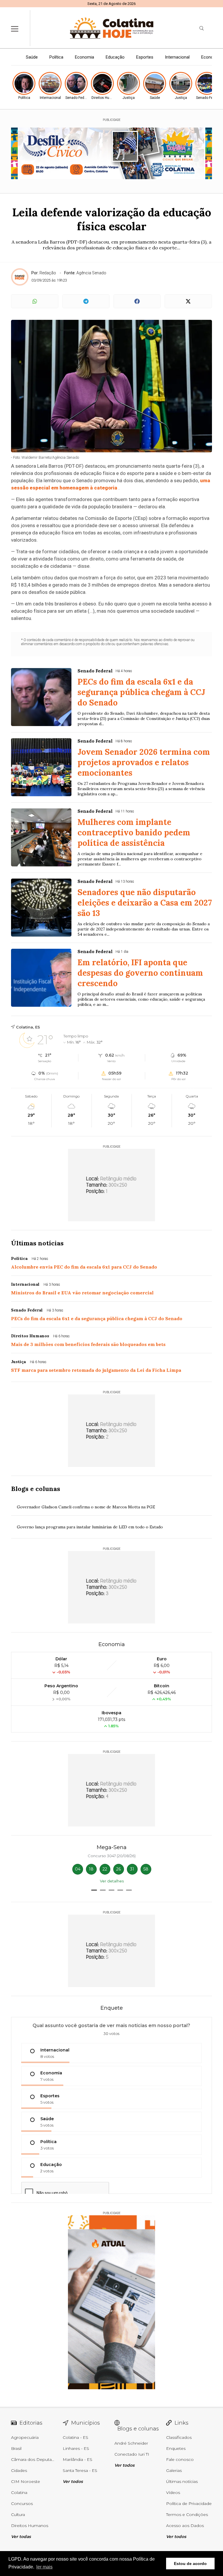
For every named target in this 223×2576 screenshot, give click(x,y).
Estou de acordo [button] (190, 2564)
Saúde (32, 57)
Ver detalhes (112, 1881)
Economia (84, 57)
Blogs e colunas (36, 1489)
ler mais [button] (44, 2567)
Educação (115, 57)
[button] (94, 1890)
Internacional (177, 57)
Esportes (145, 57)
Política (56, 57)
